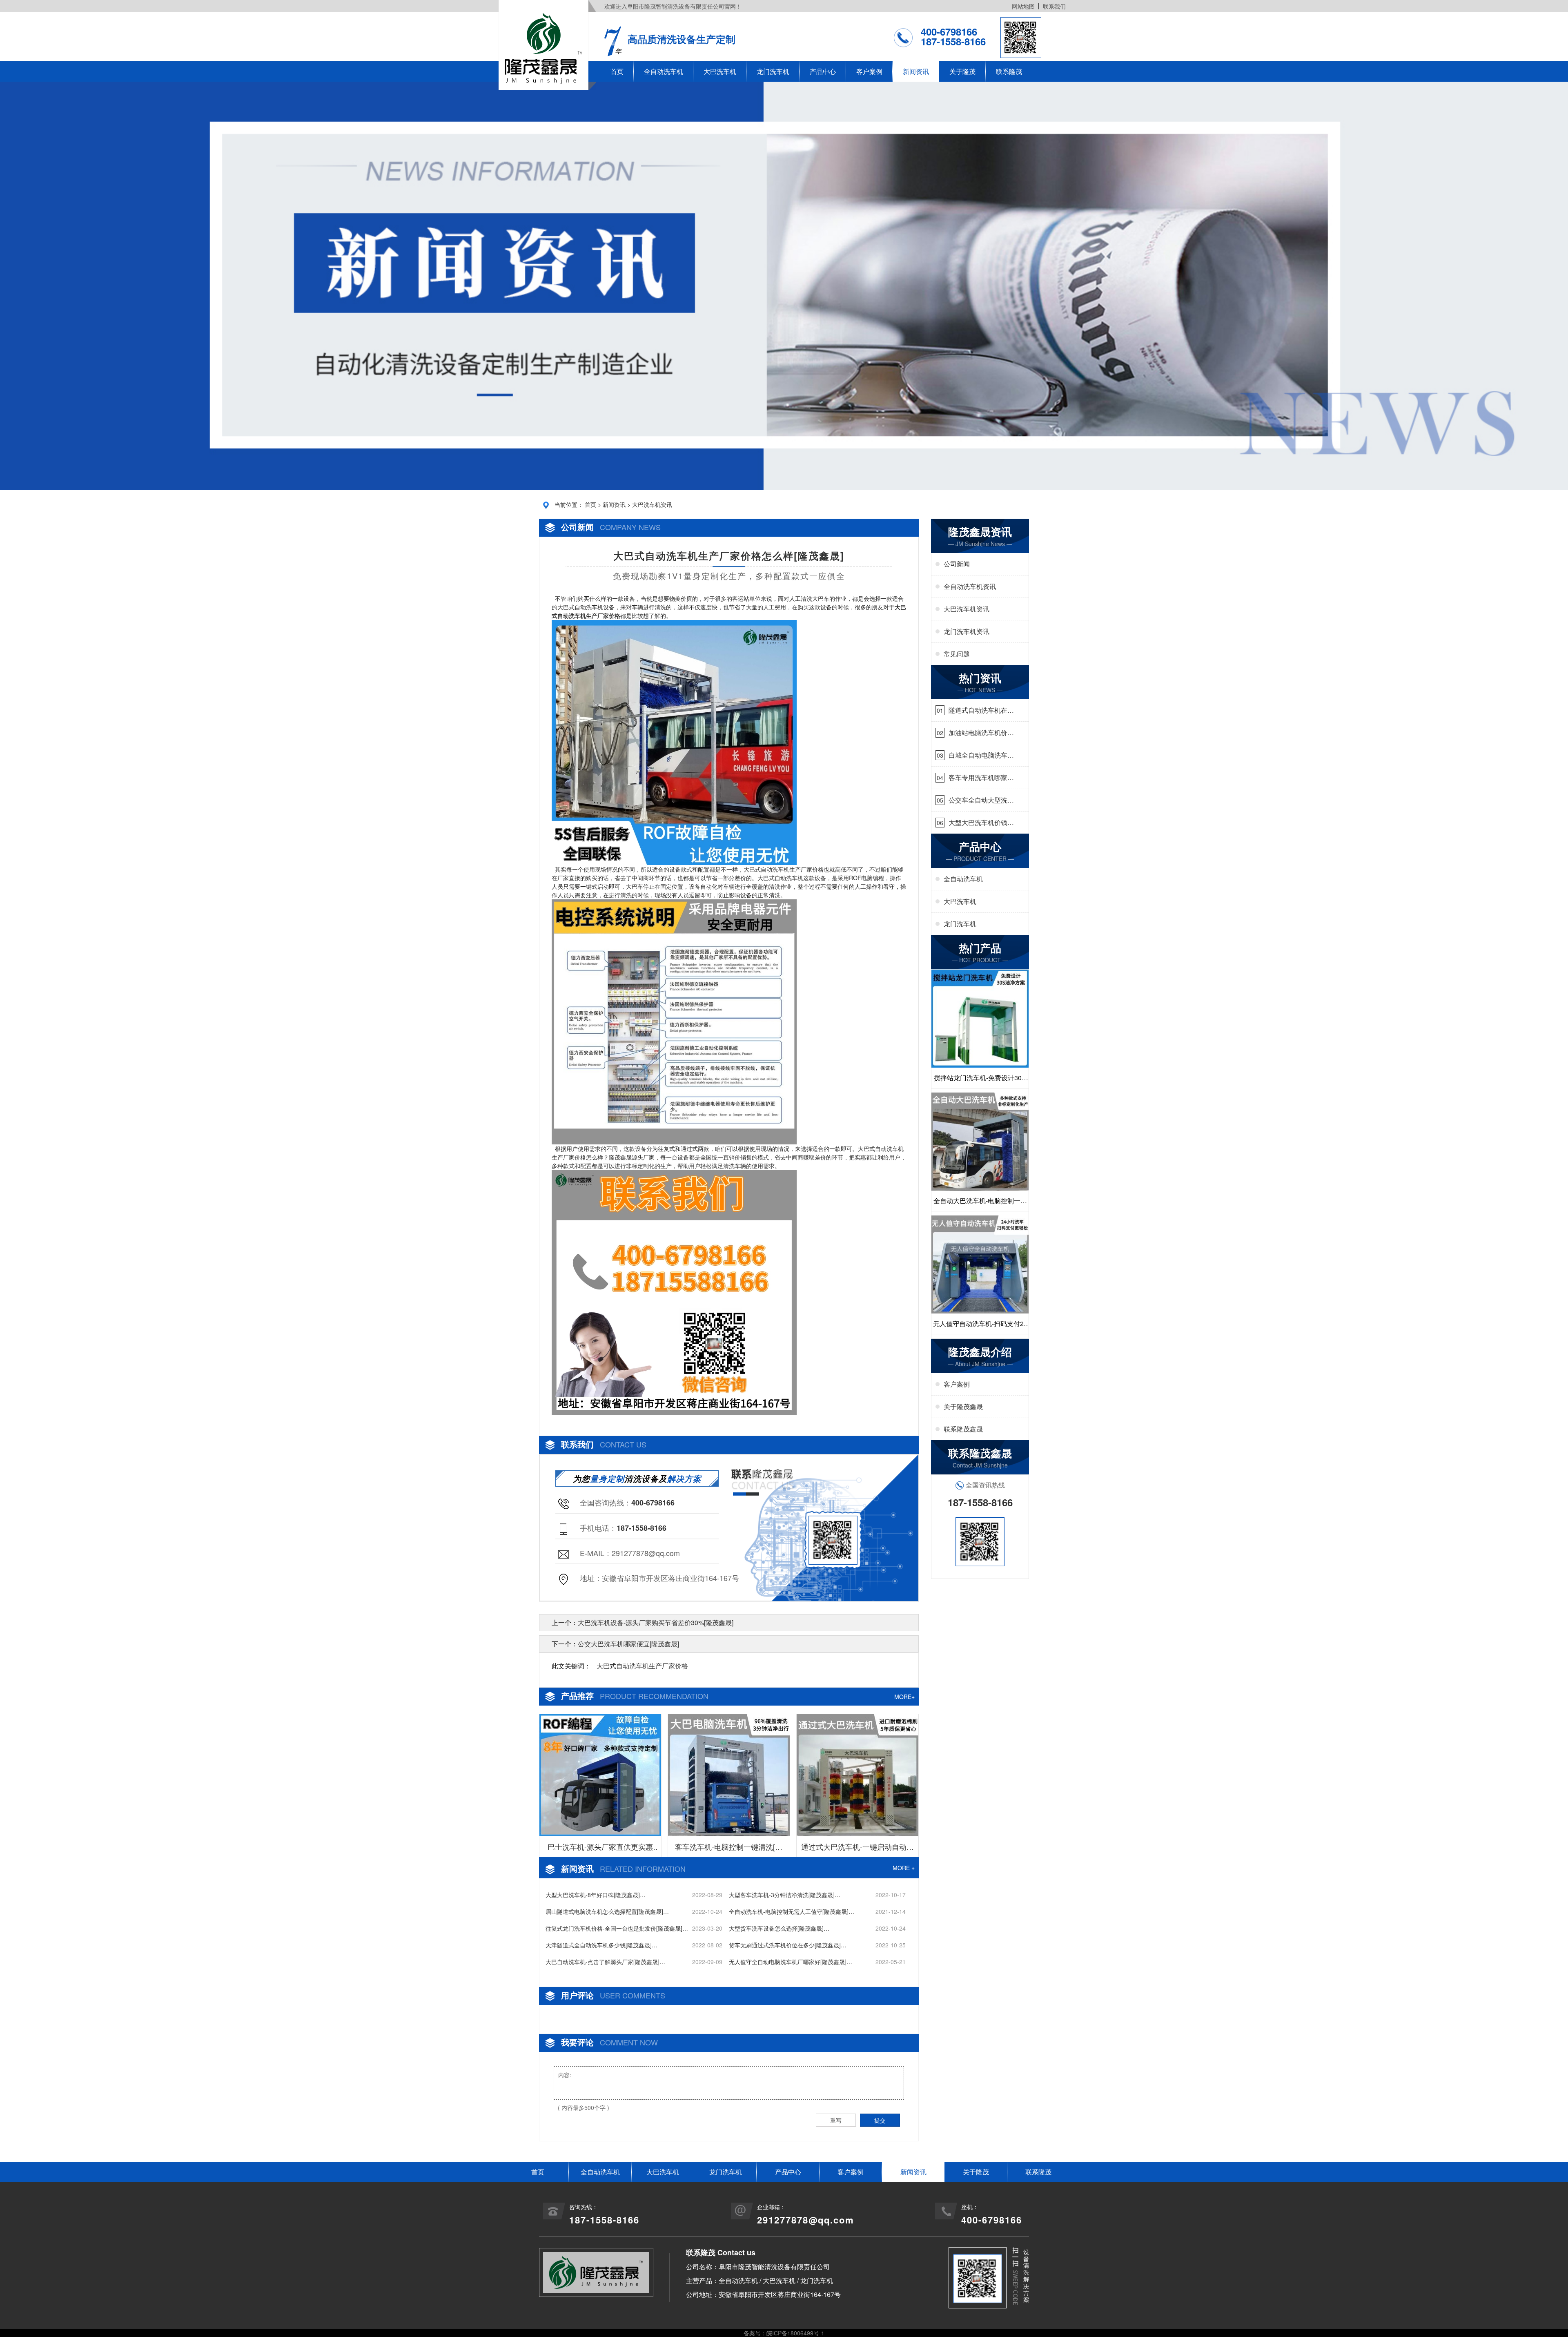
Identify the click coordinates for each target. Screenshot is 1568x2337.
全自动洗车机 (664, 71)
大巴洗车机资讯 (652, 504)
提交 (880, 2120)
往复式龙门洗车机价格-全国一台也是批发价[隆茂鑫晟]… (617, 1928)
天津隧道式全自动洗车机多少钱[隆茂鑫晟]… (601, 1945)
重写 (836, 2120)
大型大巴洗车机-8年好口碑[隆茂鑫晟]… (596, 1895)
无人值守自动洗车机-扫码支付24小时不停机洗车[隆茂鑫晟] (980, 1326)
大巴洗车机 (720, 71)
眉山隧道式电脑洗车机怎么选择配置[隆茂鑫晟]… (607, 1911)
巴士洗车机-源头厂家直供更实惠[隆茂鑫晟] (600, 1849)
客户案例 (869, 71)
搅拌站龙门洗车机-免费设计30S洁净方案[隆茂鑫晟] (980, 1080)
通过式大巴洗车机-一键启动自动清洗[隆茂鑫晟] (857, 1849)
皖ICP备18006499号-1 (795, 2333)
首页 (617, 71)
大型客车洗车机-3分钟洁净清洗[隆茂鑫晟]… (785, 1895)
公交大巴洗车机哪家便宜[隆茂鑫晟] (628, 1644)
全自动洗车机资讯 (970, 586)
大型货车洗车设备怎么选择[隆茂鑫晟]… (779, 1928)
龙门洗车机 (773, 71)
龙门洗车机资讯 (967, 631)
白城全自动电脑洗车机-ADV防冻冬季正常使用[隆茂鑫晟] (979, 755)
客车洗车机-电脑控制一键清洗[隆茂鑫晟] (729, 1849)
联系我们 (1054, 6)
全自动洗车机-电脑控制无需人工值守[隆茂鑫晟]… (792, 1911)
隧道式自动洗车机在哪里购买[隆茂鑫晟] (981, 710)
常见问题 (957, 654)
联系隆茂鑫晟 (963, 1429)
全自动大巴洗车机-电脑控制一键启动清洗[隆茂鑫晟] (980, 1203)
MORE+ (904, 1697)
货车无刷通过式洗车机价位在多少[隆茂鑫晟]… (788, 1945)
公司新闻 (957, 564)
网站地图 (1023, 6)
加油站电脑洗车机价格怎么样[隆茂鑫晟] (981, 733)
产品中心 (823, 71)
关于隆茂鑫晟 (963, 1406)
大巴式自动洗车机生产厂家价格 (642, 1666)
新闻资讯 (916, 71)
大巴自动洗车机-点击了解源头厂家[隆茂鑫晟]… (605, 1962)
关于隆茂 (962, 71)
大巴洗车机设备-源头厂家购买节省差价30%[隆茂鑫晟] (656, 1622)
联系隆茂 (1009, 71)
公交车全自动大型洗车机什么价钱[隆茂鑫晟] (981, 800)
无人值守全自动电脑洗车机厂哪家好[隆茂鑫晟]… (791, 1962)
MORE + (904, 1868)
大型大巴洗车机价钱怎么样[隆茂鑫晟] (981, 823)
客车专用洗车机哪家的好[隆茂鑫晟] (981, 778)
